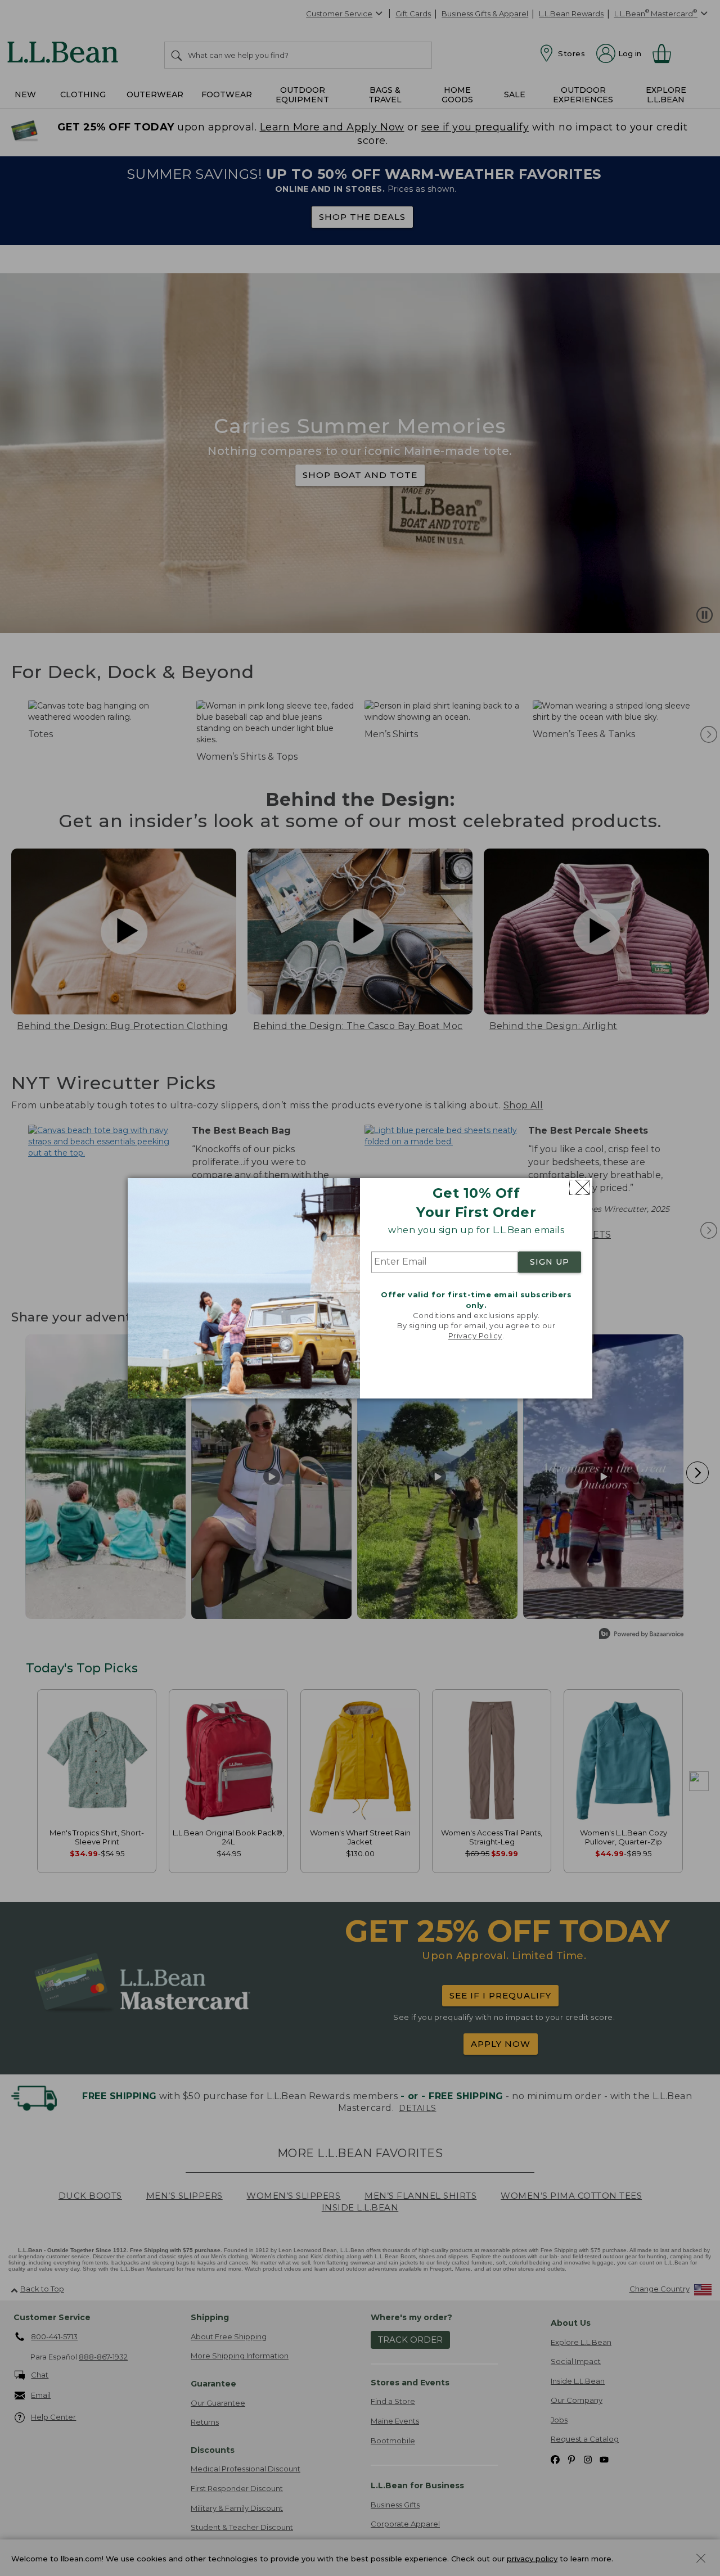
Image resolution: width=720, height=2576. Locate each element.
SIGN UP (550, 1262)
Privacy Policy (475, 1336)
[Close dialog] (580, 1187)
